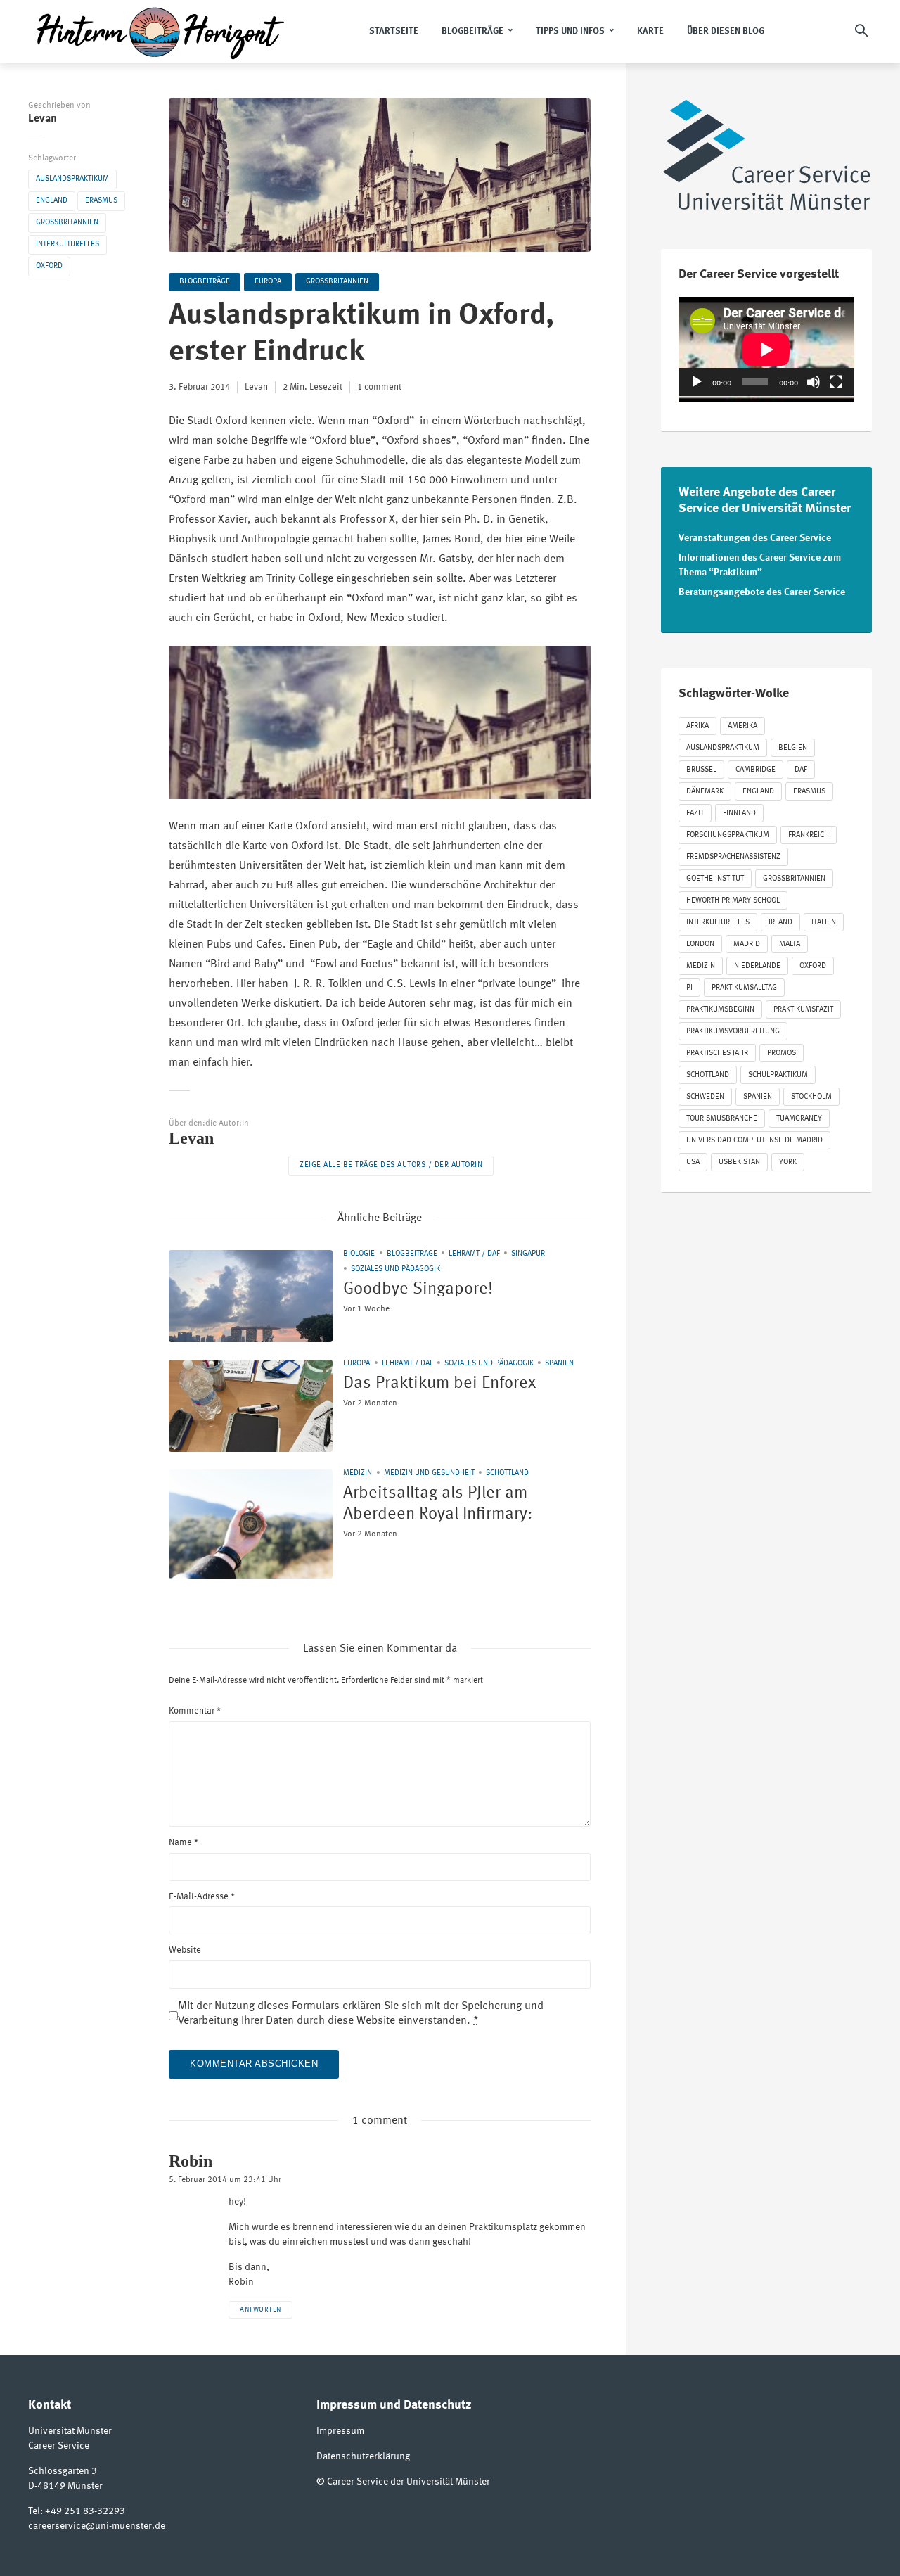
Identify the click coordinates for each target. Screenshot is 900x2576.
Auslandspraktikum (72, 179)
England (52, 201)
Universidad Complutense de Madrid (754, 1141)
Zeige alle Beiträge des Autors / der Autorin (391, 1165)
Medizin (358, 1473)
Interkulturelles (67, 244)
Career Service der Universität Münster (409, 2482)
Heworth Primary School (733, 901)
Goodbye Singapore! (418, 1289)
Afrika (697, 726)
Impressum (340, 2431)
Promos (782, 1053)
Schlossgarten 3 (63, 2471)
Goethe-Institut (715, 879)
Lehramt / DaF (474, 1254)
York (788, 1162)
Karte (650, 31)
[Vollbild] (836, 382)
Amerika (742, 726)
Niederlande (757, 966)
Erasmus (101, 201)
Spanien (559, 1364)
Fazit (695, 814)
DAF (801, 770)
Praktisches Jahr (717, 1053)
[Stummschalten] (814, 382)
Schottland (507, 1473)
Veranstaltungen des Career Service (755, 538)
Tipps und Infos (570, 31)
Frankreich (809, 835)
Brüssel (701, 770)
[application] (766, 346)
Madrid (747, 944)
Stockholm (811, 1097)
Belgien (793, 748)
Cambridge (756, 770)
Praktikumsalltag (744, 988)
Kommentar (195, 1711)
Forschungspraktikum (728, 835)
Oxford (49, 266)
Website (185, 1950)
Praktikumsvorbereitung (733, 1032)
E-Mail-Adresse (202, 1897)
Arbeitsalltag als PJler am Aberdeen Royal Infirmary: (438, 1504)
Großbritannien (67, 223)
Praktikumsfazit (803, 1010)
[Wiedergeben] (697, 382)
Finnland (739, 814)
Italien (824, 923)
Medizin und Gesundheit (429, 1473)
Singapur (528, 1254)
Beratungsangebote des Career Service (762, 592)
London (700, 944)
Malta (790, 944)
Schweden (705, 1097)
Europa (268, 282)
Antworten (261, 2309)
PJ (689, 988)
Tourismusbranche (722, 1119)
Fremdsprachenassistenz (733, 857)
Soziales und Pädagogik (396, 1269)
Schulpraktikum (778, 1075)
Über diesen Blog (726, 31)
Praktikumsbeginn (720, 1010)
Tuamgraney (799, 1119)
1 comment (379, 387)
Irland (780, 923)
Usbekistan (739, 1162)
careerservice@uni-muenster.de (97, 2526)
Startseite (394, 31)
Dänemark (705, 792)
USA (693, 1162)
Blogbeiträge (472, 31)
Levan (43, 119)
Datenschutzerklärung (363, 2456)
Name (184, 1843)
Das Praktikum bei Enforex (439, 1384)
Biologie (359, 1254)
